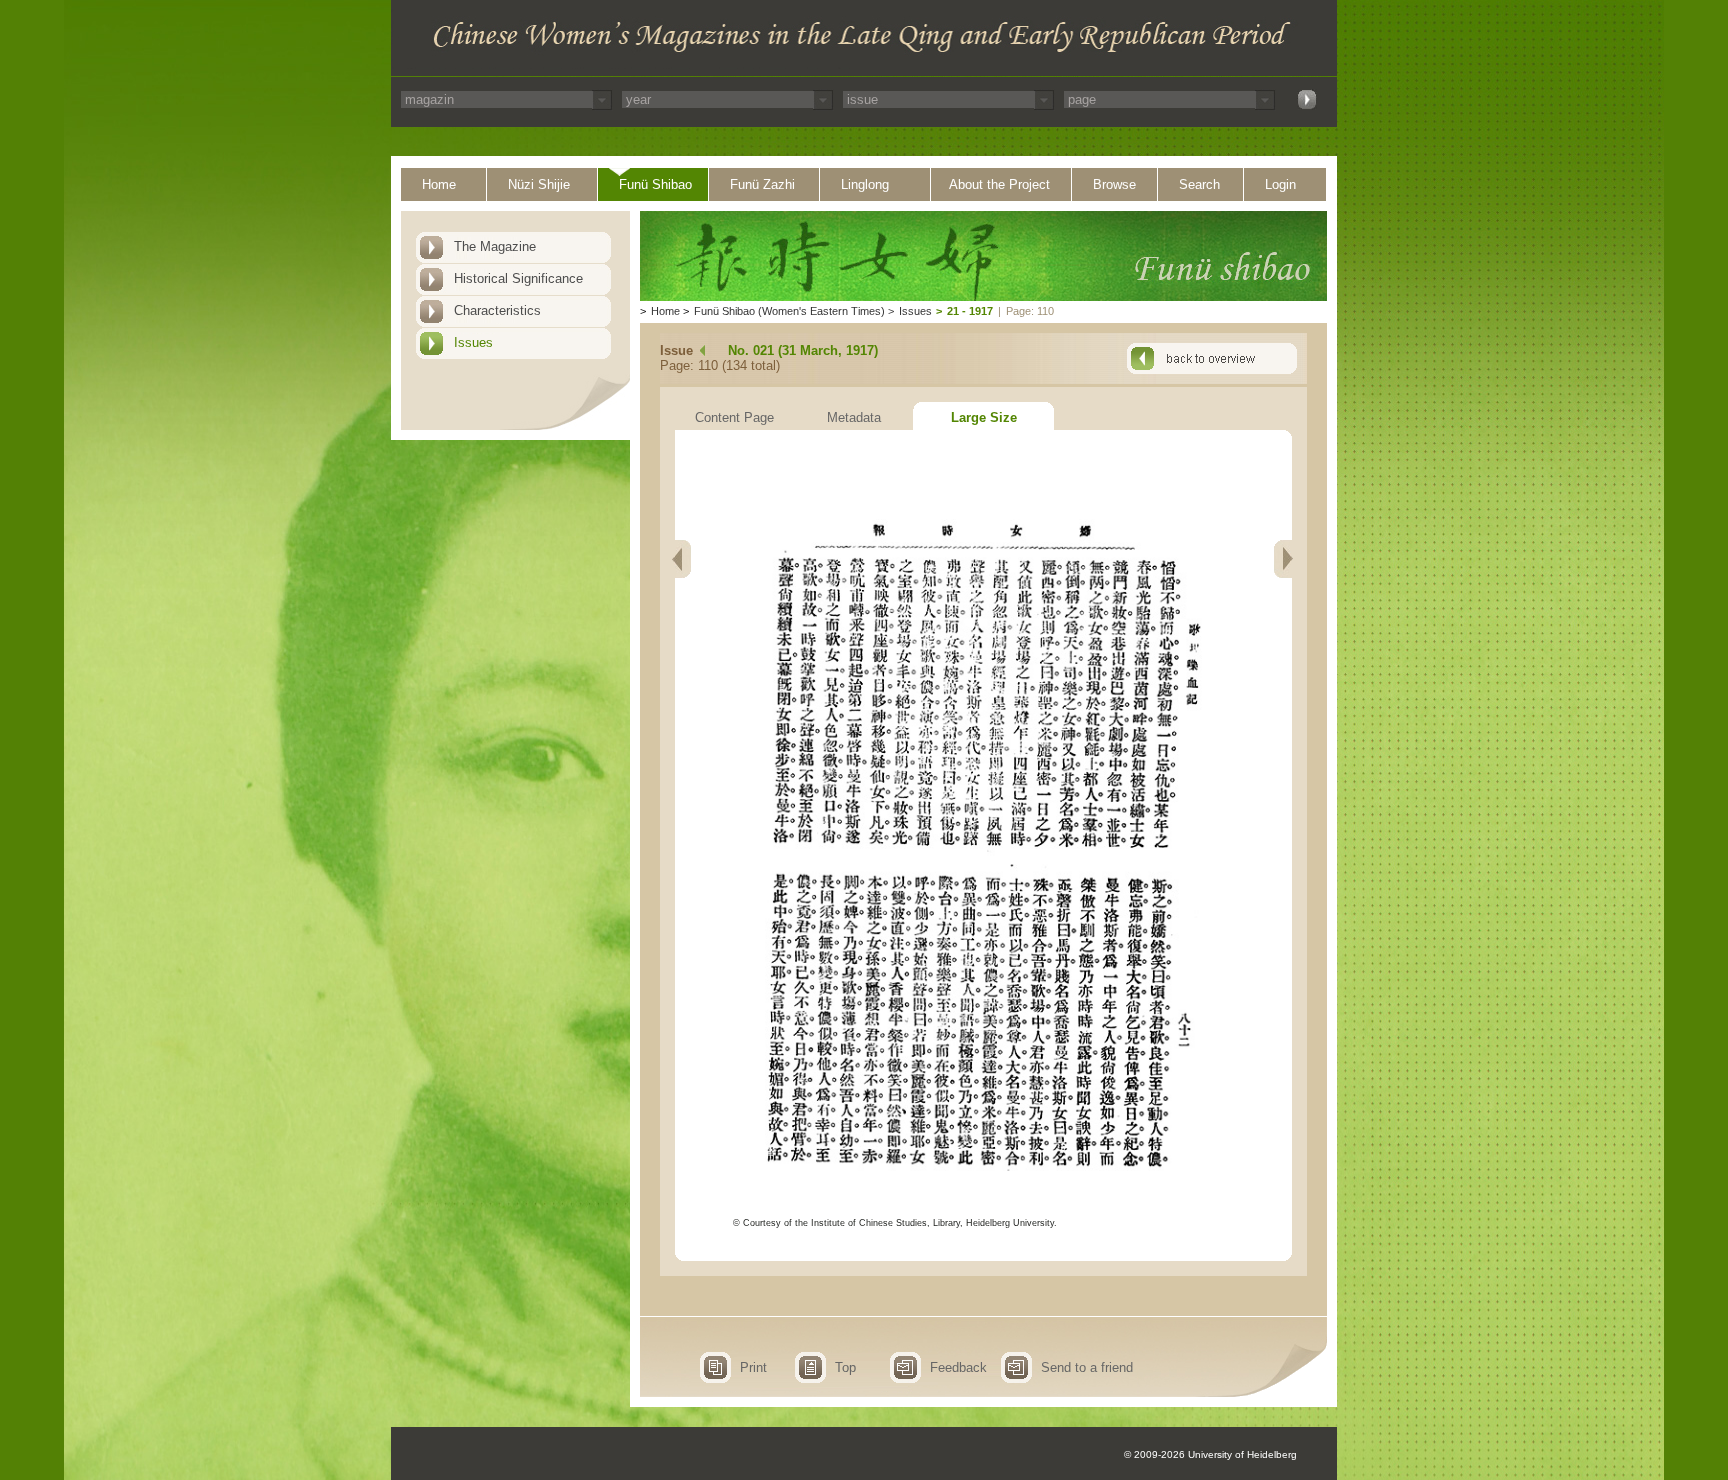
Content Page (734, 417)
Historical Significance (518, 278)
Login (1280, 184)
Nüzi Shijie (539, 184)
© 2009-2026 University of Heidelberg (1210, 1454)
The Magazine (495, 246)
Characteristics (497, 310)
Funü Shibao (655, 184)
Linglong (865, 184)
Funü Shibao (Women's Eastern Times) (789, 311)
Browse (1114, 184)
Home (439, 184)
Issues (473, 342)
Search (1199, 184)
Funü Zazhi (762, 184)
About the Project (999, 184)
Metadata (854, 417)
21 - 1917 (970, 311)
